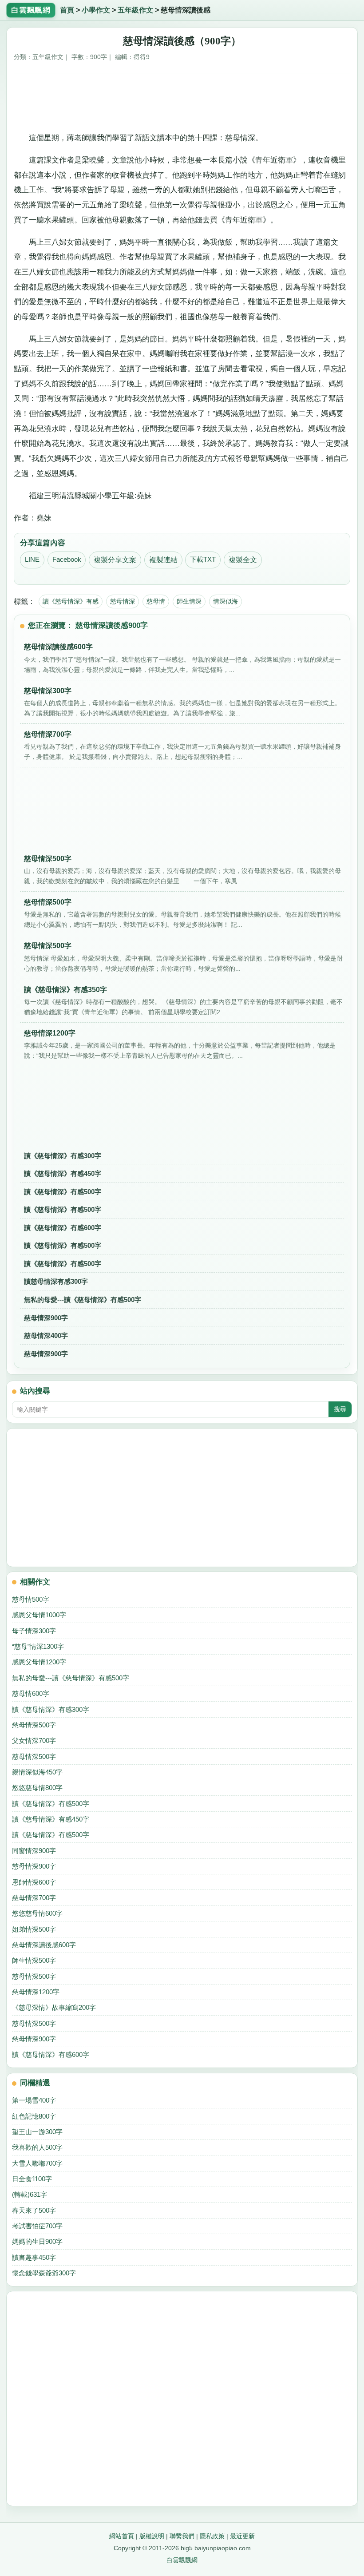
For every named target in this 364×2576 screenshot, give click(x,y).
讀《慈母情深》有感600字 (63, 1228)
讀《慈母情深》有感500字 (63, 1192)
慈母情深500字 (34, 1725)
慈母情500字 (31, 1599)
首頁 (67, 10)
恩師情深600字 (34, 1882)
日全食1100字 (32, 2179)
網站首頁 (122, 2536)
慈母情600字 (31, 1693)
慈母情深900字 (46, 1318)
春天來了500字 (34, 2210)
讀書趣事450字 (34, 2257)
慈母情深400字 (46, 1336)
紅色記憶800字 (34, 2116)
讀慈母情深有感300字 (56, 1281)
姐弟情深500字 (34, 1929)
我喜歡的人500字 (37, 2147)
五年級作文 (135, 10)
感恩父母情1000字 (39, 1615)
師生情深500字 (34, 1960)
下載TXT (203, 560)
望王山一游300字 (37, 2132)
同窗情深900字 (34, 1851)
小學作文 (96, 10)
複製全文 (243, 560)
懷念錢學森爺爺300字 (44, 2273)
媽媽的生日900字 (37, 2241)
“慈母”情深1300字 (38, 1646)
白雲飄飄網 (182, 2560)
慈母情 (156, 601)
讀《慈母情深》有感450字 (63, 1173)
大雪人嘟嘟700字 (37, 2163)
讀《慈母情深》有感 (71, 601)
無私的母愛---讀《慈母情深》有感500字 (83, 1300)
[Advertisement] (182, 100)
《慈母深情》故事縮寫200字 (54, 2007)
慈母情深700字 (34, 1898)
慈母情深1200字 (36, 1992)
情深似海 (226, 601)
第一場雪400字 (34, 2100)
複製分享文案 (115, 560)
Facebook (67, 560)
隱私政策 (212, 2536)
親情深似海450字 (37, 1772)
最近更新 (242, 2536)
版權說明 (152, 2536)
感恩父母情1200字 (39, 1662)
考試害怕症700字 (37, 2226)
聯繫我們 (182, 2536)
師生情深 (189, 601)
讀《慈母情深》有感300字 (63, 1156)
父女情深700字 (34, 1740)
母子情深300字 (34, 1631)
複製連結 (163, 560)
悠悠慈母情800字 (37, 1788)
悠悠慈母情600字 (37, 1913)
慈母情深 (123, 601)
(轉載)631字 (30, 2194)
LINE (32, 560)
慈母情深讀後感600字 (44, 1945)
